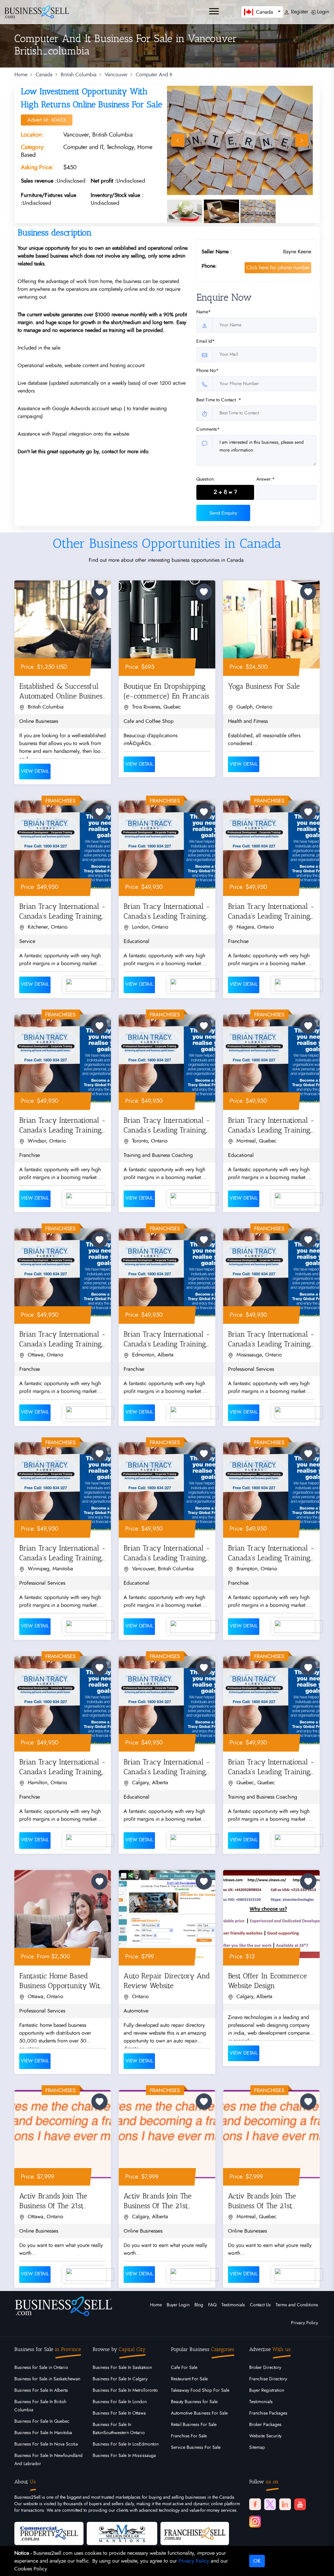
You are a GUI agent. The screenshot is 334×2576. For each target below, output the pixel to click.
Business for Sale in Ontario (41, 2368)
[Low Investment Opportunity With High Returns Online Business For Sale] (240, 140)
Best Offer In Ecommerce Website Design (267, 1981)
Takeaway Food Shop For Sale (200, 2390)
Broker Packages (265, 2425)
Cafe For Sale (184, 2368)
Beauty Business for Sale (194, 2402)
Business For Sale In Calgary (120, 2379)
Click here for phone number (278, 268)
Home (21, 75)
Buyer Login (178, 2305)
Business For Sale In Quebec (42, 2421)
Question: (206, 479)
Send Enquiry (223, 513)
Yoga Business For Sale (264, 686)
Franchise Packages (268, 2413)
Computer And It (154, 75)
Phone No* (207, 371)
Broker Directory (265, 2368)
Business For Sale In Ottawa (119, 2413)
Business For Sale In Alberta (41, 2390)
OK (257, 2561)
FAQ (212, 2305)
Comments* (208, 429)
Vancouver (116, 75)
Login (322, 12)
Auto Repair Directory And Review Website (167, 1981)
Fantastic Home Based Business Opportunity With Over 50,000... (62, 1982)
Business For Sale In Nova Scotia (46, 2444)
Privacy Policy (304, 2323)
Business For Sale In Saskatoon (122, 2368)
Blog (199, 2305)
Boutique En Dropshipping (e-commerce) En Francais (166, 691)
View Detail (35, 771)
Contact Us (260, 2305)
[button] (262, 12)
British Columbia (79, 75)
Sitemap (257, 2448)
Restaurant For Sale (189, 2379)
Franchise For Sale (189, 2436)
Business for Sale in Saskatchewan (47, 2379)
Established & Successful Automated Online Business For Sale (62, 692)
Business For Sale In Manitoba (43, 2433)
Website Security (265, 2436)
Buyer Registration (267, 2390)
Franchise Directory (268, 2379)
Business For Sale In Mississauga (124, 2456)
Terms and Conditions (297, 2305)
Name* (204, 312)
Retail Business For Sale (194, 2425)
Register (299, 12)
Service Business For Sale (196, 2448)
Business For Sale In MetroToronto (125, 2390)
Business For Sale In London (120, 2402)
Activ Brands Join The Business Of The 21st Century (53, 2202)
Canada (44, 75)
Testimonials (233, 2305)
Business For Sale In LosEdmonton (126, 2444)
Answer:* (266, 479)
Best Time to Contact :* (219, 400)
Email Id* (205, 341)
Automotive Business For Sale (199, 2413)
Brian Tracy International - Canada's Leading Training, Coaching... (62, 913)
